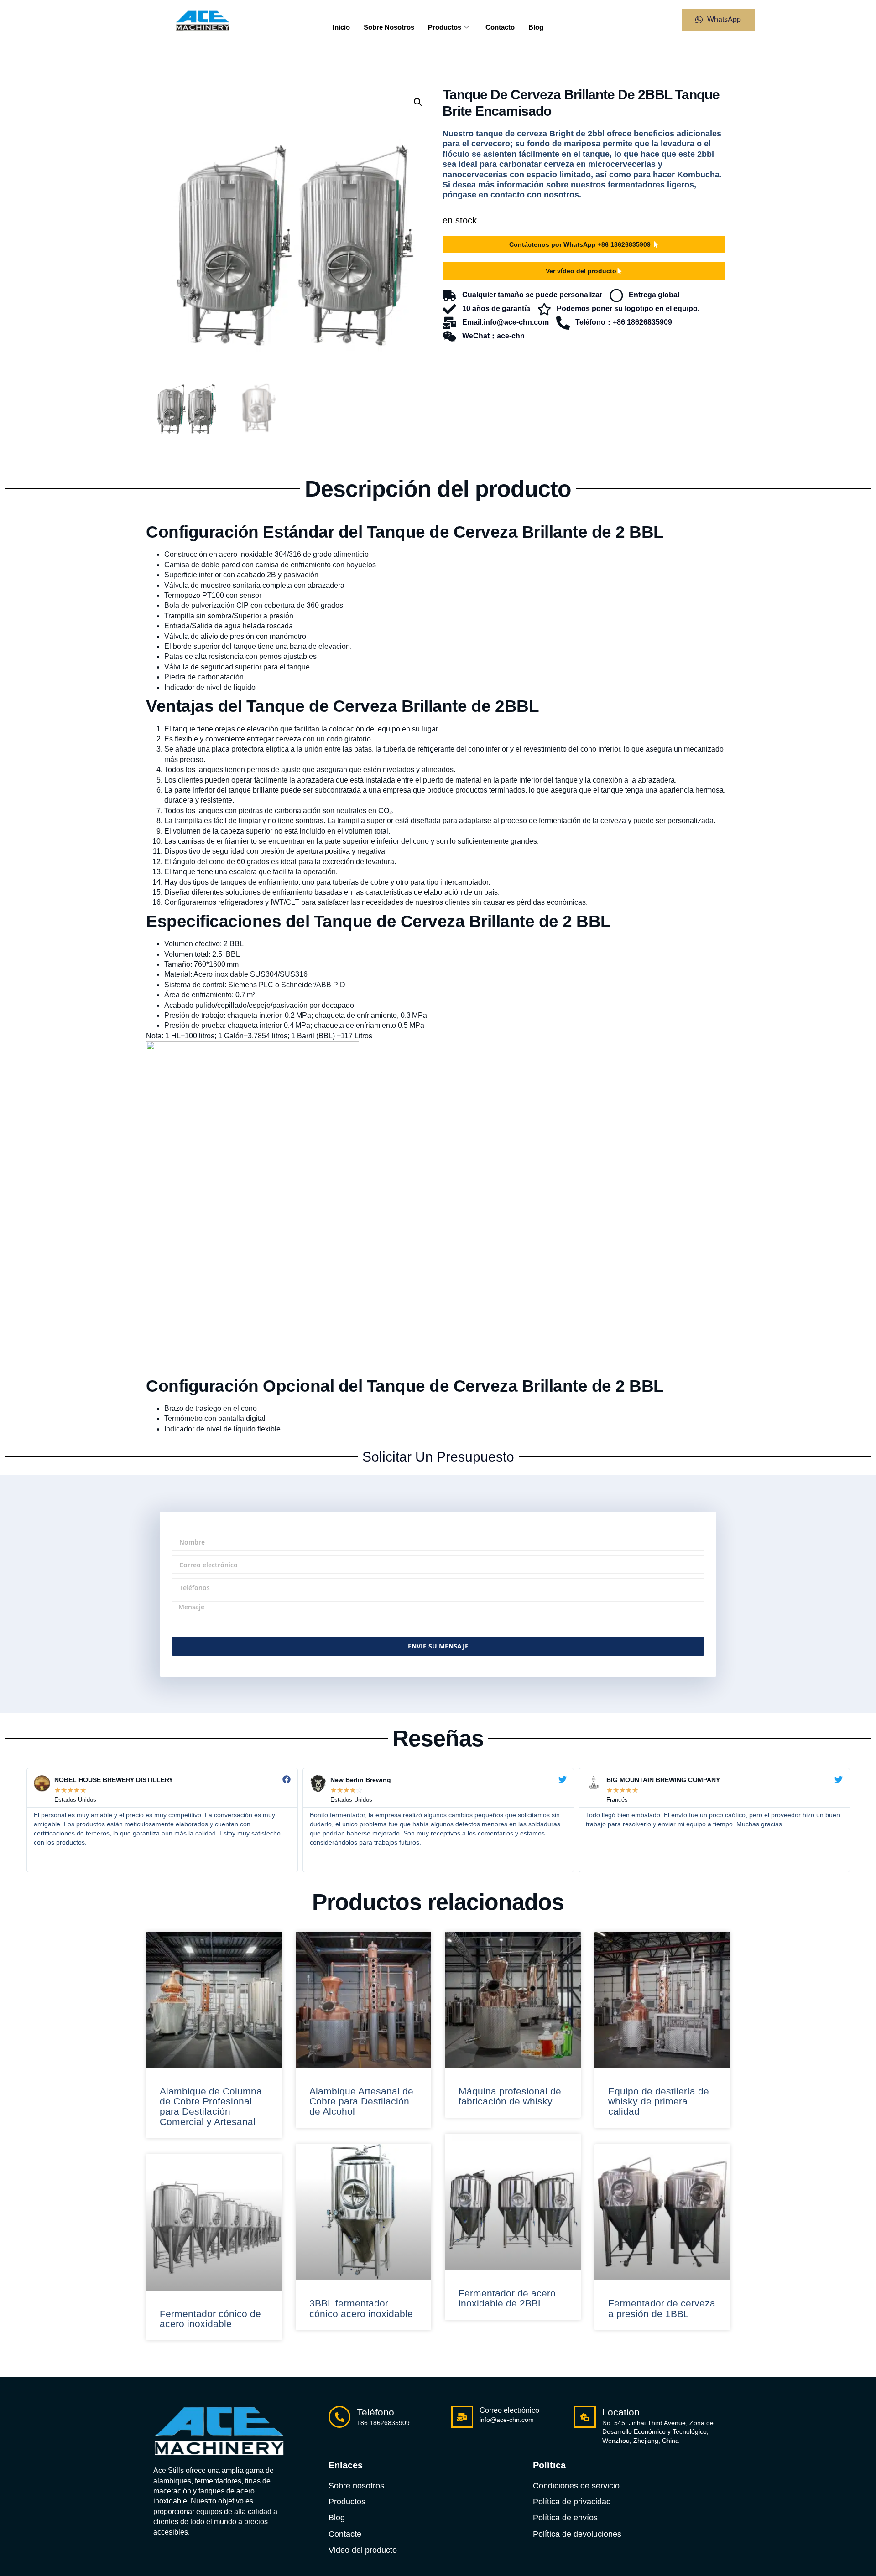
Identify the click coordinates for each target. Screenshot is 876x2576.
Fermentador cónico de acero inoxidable (210, 2319)
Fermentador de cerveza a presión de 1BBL (662, 2308)
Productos (445, 27)
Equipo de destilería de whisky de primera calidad (659, 2101)
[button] (418, 102)
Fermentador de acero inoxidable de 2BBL (507, 2298)
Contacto (500, 27)
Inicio (341, 27)
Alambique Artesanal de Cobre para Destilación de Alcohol (361, 2101)
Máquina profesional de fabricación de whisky (510, 2096)
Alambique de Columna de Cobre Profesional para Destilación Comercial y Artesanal (211, 2106)
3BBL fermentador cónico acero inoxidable (361, 2308)
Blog (536, 27)
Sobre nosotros (389, 27)
